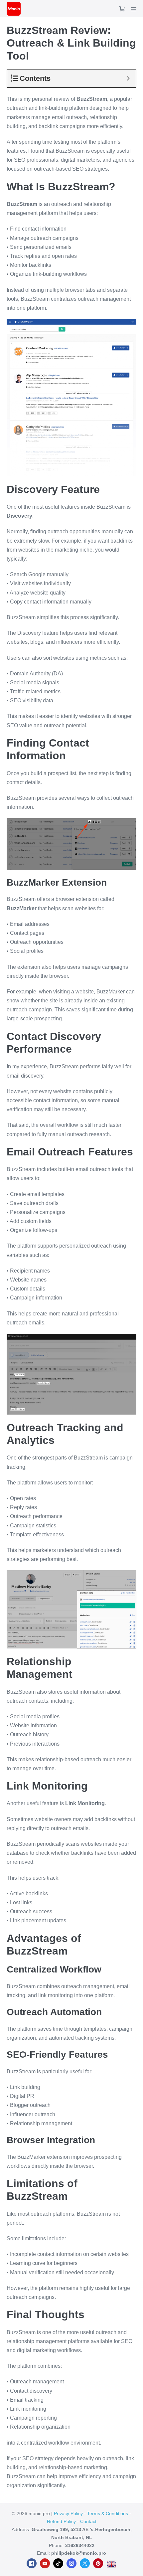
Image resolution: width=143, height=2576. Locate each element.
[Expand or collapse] (128, 78)
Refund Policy (61, 2521)
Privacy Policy (68, 2513)
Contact (88, 2521)
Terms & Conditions (108, 2513)
